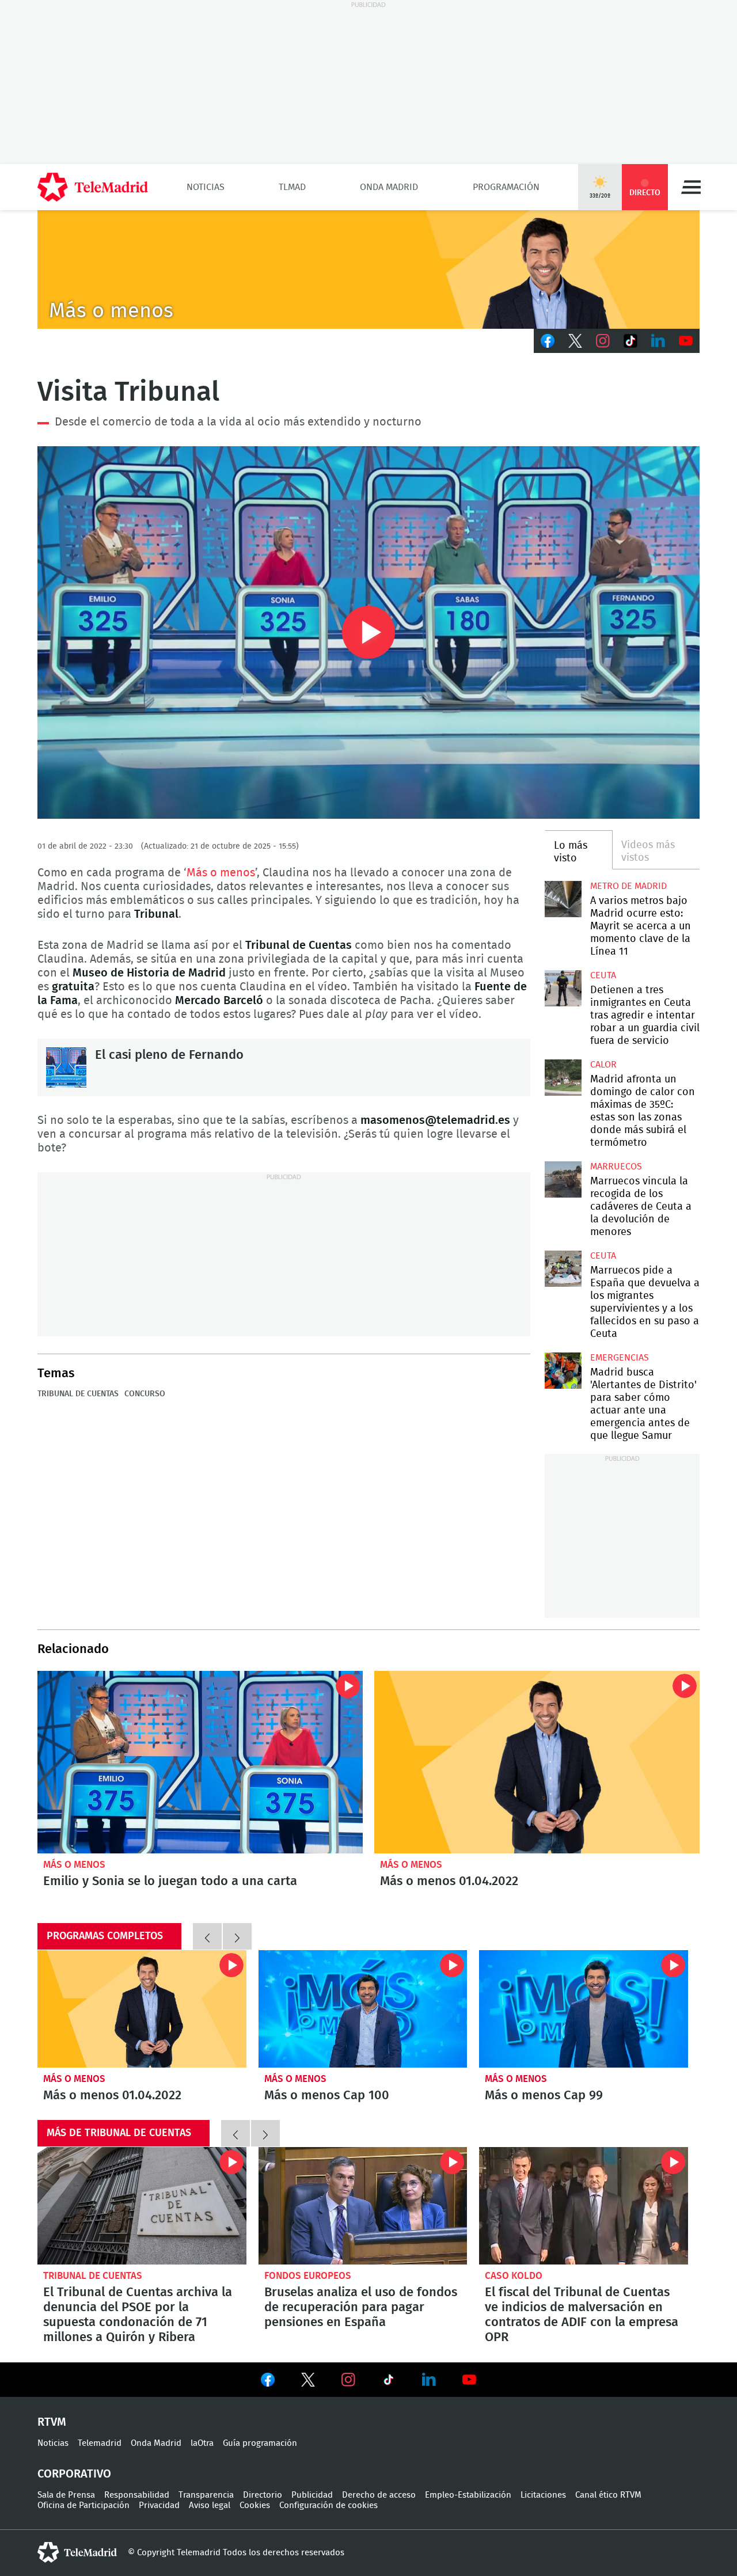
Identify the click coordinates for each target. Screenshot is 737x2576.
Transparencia (206, 2495)
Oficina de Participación (83, 2505)
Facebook (548, 341)
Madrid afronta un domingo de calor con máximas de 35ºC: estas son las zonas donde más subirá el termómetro (563, 1078)
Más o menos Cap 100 (363, 2009)
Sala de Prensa (66, 2495)
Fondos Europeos (308, 2276)
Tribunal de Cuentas (78, 1394)
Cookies (255, 2505)
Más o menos (221, 873)
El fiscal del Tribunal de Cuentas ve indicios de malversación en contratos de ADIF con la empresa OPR (584, 2206)
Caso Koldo (514, 2276)
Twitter (575, 341)
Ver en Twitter (308, 2382)
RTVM (52, 2422)
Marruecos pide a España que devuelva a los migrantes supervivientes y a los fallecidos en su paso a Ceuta (563, 1269)
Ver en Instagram (348, 2380)
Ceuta (603, 975)
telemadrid (77, 2552)
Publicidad (312, 2495)
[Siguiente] (237, 1936)
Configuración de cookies (328, 2505)
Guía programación (260, 2443)
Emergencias (620, 1358)
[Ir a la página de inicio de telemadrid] (93, 187)
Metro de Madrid (628, 886)
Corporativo (74, 2474)
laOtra (202, 2443)
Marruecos (616, 1167)
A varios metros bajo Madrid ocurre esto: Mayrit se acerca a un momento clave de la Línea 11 (563, 899)
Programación (506, 187)
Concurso (145, 1394)
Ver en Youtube (469, 2380)
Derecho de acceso (379, 2495)
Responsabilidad (137, 2495)
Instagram (603, 341)
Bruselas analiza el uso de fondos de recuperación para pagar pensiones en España (363, 2206)
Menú (691, 187)
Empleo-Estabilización (468, 2495)
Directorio (263, 2495)
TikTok (630, 341)
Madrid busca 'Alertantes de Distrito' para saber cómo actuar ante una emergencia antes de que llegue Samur (563, 1371)
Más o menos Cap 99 (584, 2009)
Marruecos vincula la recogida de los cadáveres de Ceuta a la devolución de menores (563, 1179)
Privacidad (159, 2505)
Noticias (206, 187)
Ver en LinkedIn (429, 2380)
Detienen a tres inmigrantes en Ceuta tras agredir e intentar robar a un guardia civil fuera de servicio (563, 988)
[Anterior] (207, 1936)
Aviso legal (210, 2505)
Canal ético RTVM (608, 2495)
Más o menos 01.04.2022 (537, 1762)
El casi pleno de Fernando (66, 1067)
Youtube (686, 341)
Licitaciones (543, 2495)
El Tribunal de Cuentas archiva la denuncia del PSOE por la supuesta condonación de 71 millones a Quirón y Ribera (142, 2206)
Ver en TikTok (389, 2382)
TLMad (292, 187)
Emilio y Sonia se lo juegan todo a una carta (200, 1762)
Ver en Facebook (268, 2382)
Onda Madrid (389, 187)
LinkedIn (658, 341)
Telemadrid (100, 2443)
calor (603, 1065)
